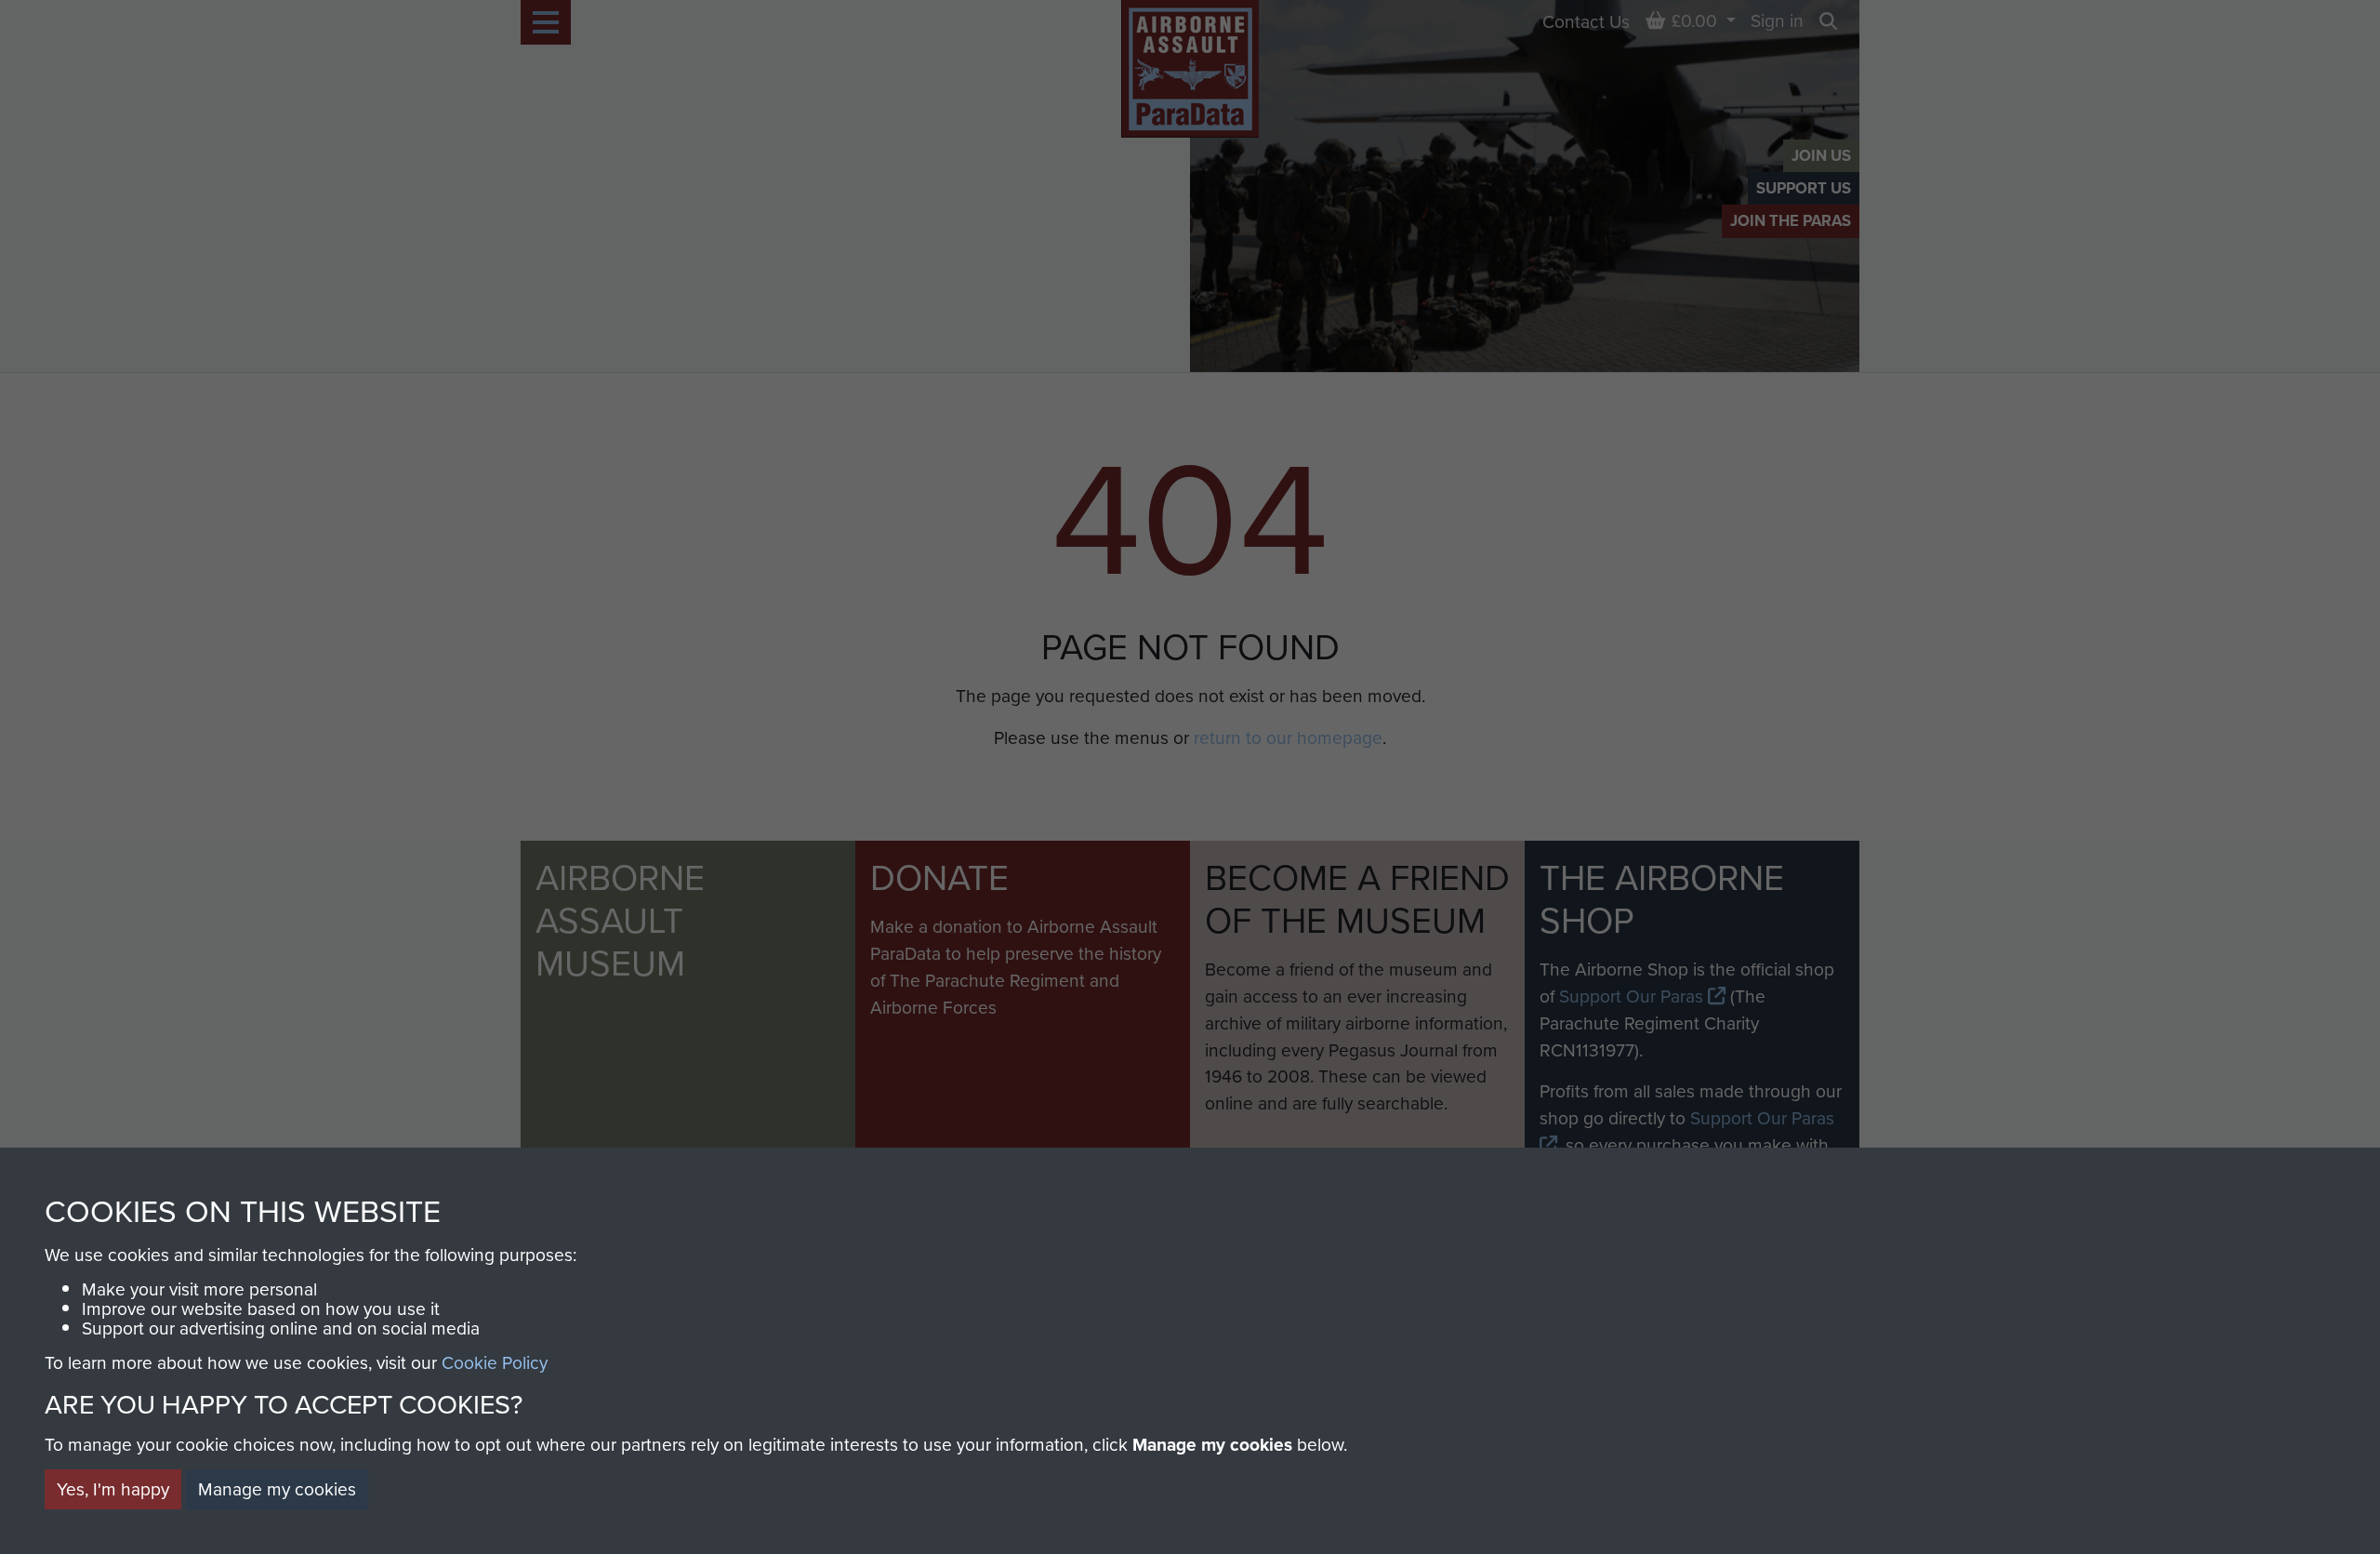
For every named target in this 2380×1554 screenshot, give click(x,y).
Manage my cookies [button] (277, 1488)
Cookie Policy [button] (495, 1362)
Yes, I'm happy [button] (113, 1488)
